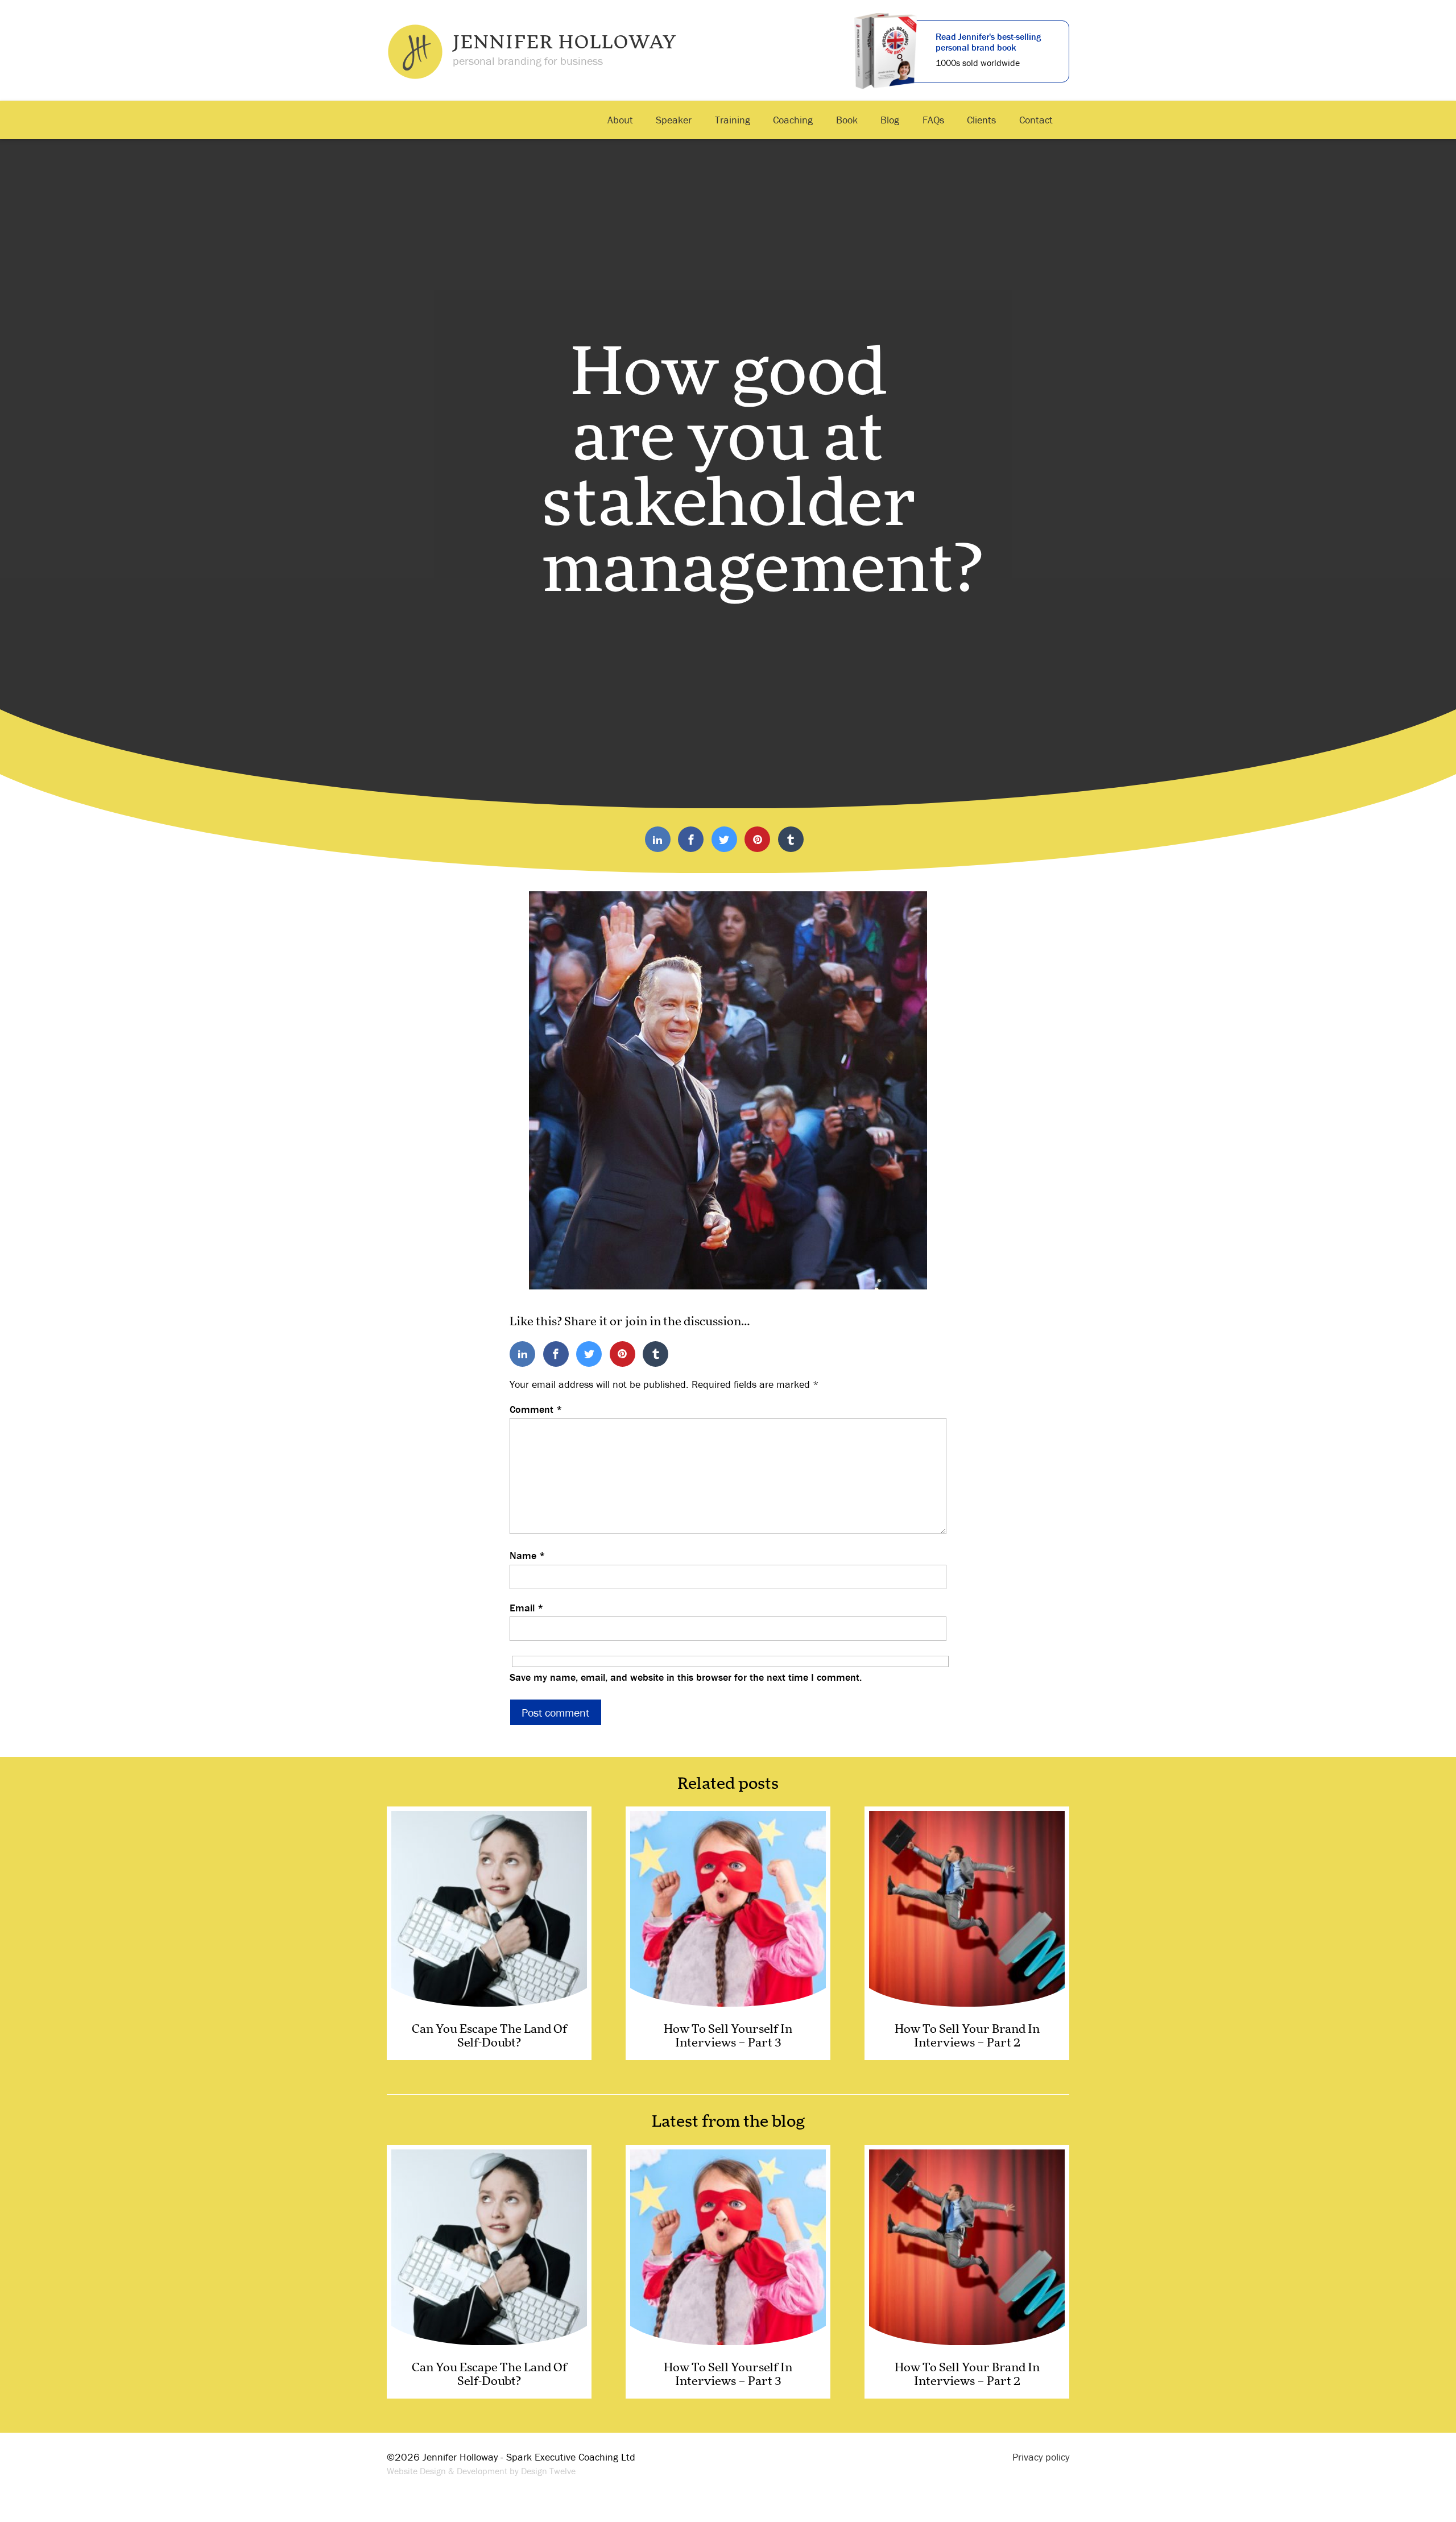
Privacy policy (1041, 2457)
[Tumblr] (791, 840)
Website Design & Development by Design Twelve (481, 2471)
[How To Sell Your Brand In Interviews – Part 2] (967, 1933)
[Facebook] (691, 840)
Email (527, 1608)
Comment (536, 1409)
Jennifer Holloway (565, 43)
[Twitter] (724, 840)
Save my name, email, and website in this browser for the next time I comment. (686, 1677)
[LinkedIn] (658, 840)
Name (528, 1556)
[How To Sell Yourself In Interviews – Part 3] (728, 1933)
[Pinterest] (757, 840)
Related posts (728, 1784)
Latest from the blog (728, 2122)
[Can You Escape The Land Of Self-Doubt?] (489, 1933)
